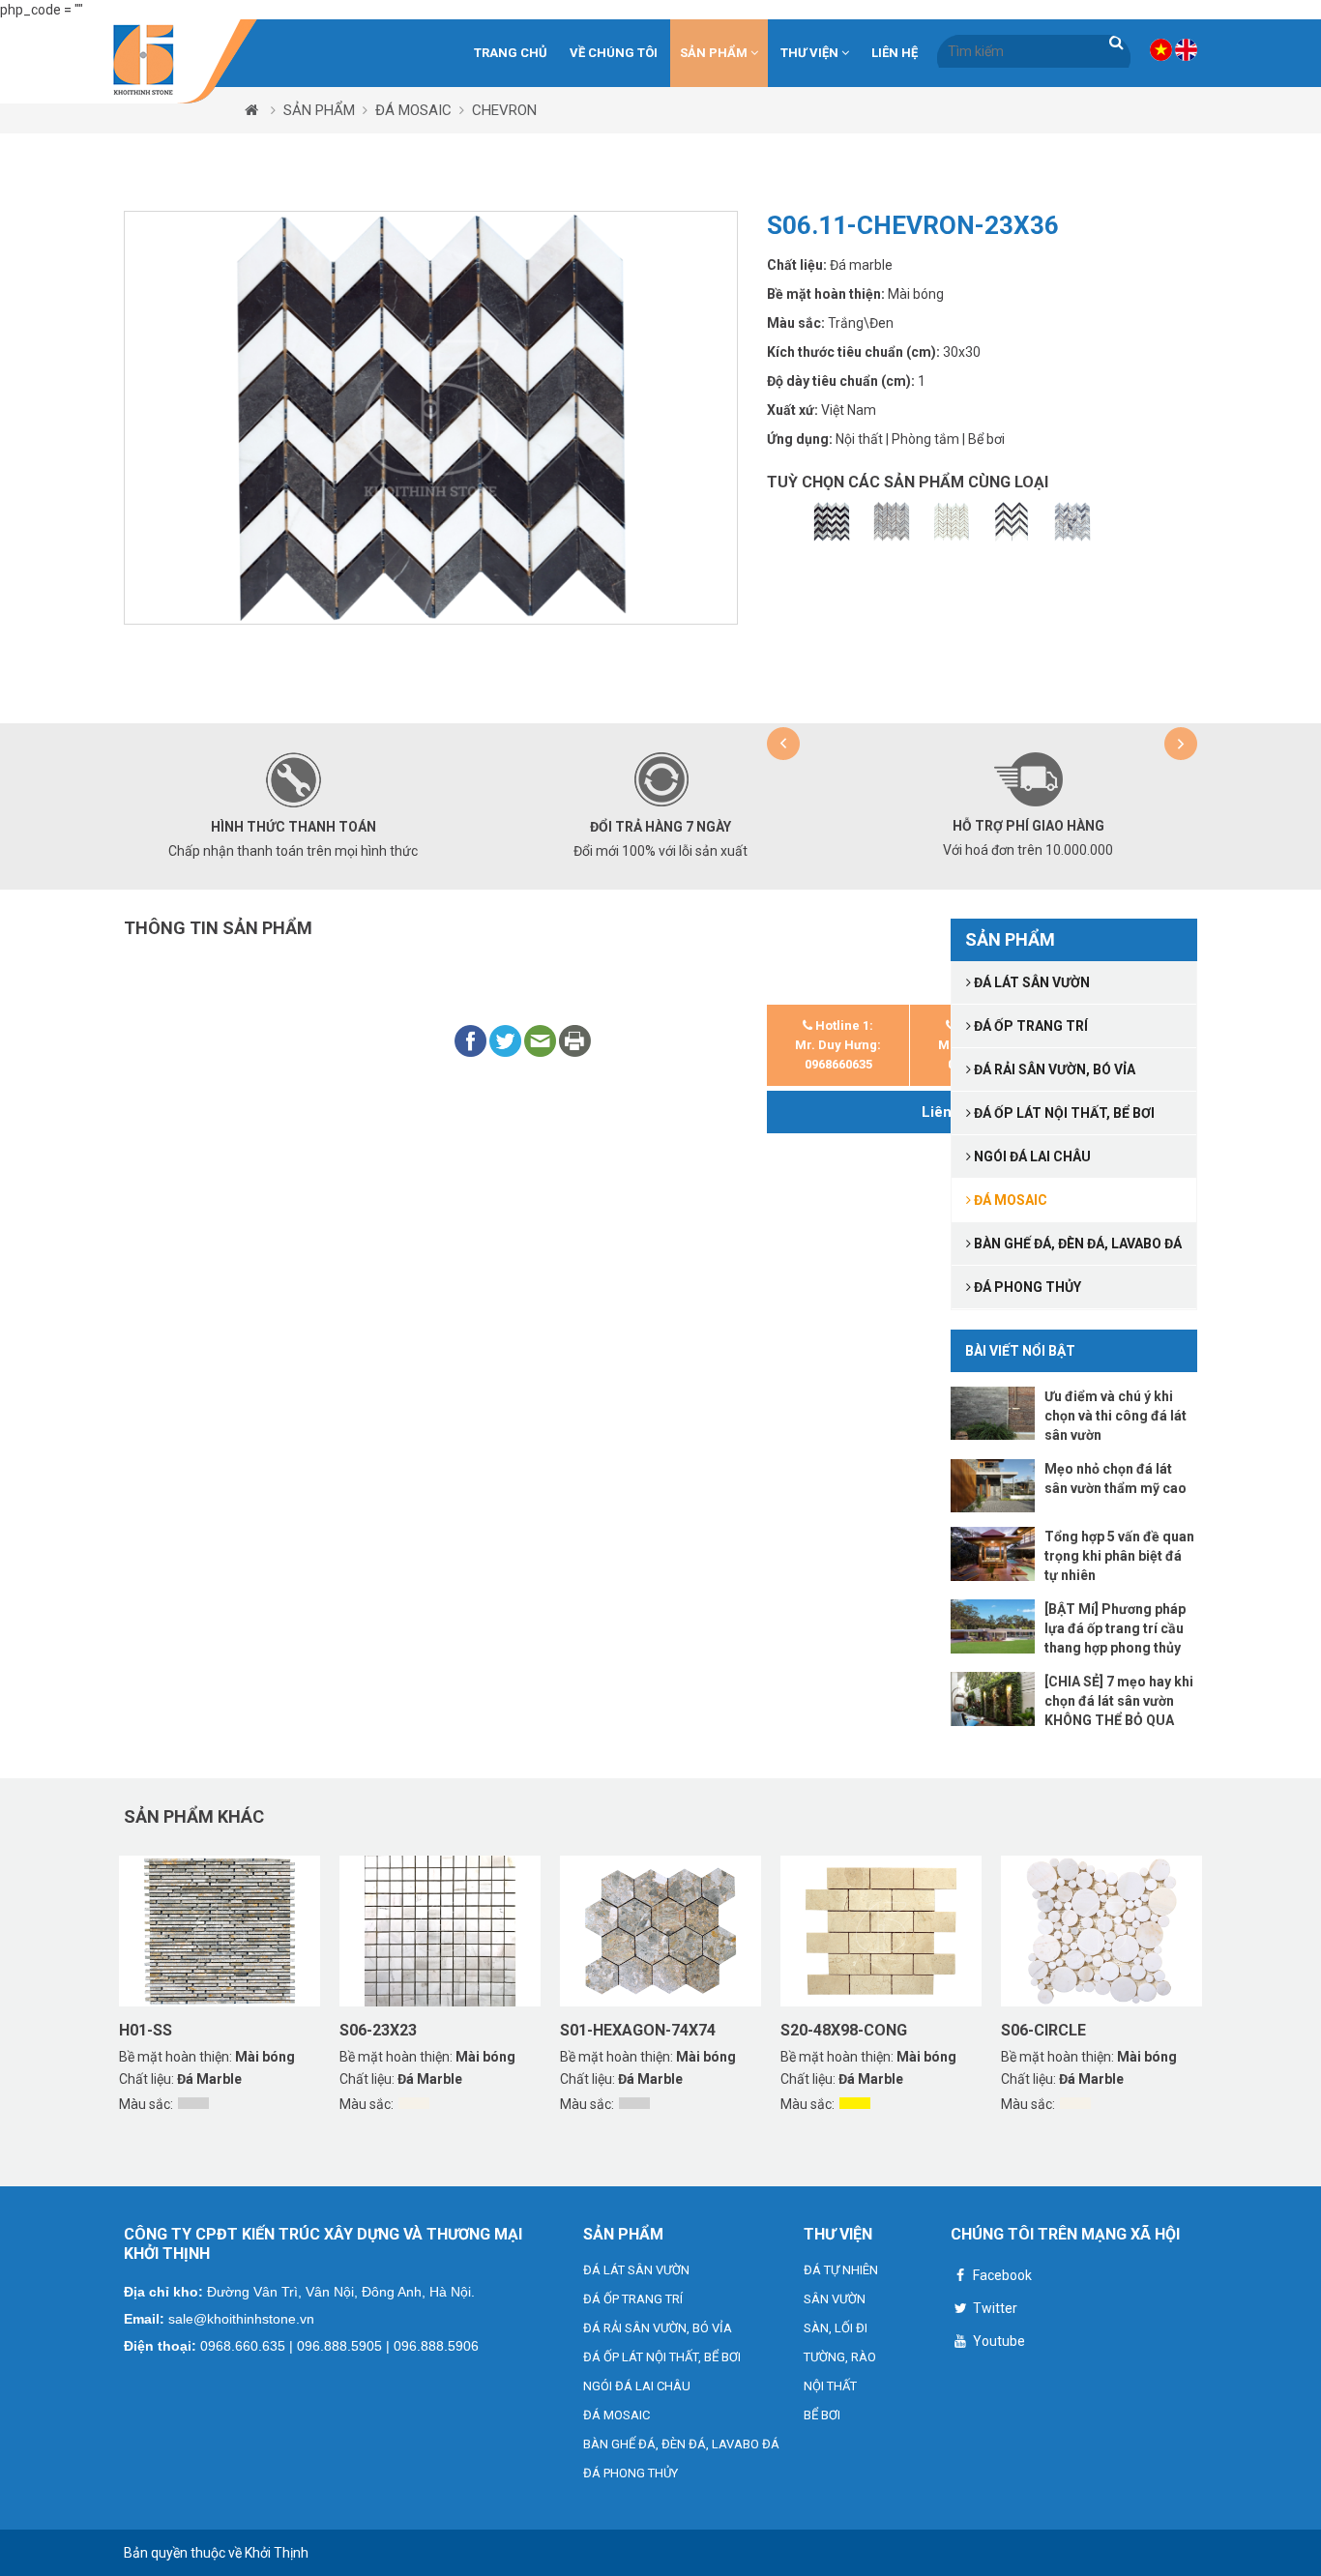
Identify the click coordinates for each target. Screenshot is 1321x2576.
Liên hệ (895, 53)
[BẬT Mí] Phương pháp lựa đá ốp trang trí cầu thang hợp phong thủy (1115, 1628)
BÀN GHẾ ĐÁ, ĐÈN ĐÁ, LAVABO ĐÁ (681, 2444)
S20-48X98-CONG (844, 2030)
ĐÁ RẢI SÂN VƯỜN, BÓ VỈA (658, 2328)
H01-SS (146, 2030)
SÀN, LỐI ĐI (836, 2328)
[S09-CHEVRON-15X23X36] (892, 522)
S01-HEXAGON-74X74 (638, 2030)
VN (1161, 50)
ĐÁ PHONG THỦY (631, 2473)
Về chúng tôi (614, 53)
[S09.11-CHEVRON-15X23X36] (832, 522)
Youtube (998, 2341)
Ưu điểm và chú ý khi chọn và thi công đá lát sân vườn (1116, 1416)
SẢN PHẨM (715, 53)
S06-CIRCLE (1043, 2030)
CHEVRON (504, 110)
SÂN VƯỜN (835, 2299)
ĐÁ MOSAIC (413, 110)
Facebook (1001, 2275)
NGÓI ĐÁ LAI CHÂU (637, 2386)
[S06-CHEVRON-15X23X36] (952, 522)
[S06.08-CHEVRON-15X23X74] (1012, 522)
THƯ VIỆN (811, 53)
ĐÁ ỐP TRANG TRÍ (633, 2299)
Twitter (994, 2308)
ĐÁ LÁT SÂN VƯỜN (636, 2270)
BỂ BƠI (822, 2415)
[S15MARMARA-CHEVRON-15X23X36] (1072, 522)
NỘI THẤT (830, 2386)
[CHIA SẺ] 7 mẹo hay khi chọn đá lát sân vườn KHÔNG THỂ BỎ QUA (1119, 1701)
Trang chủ (511, 53)
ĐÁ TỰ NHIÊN (841, 2270)
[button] (783, 744)
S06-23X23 (378, 2030)
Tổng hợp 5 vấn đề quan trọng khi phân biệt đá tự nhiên (1119, 1556)
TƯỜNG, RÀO (840, 2357)
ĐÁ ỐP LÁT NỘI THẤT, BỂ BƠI (662, 2357)
